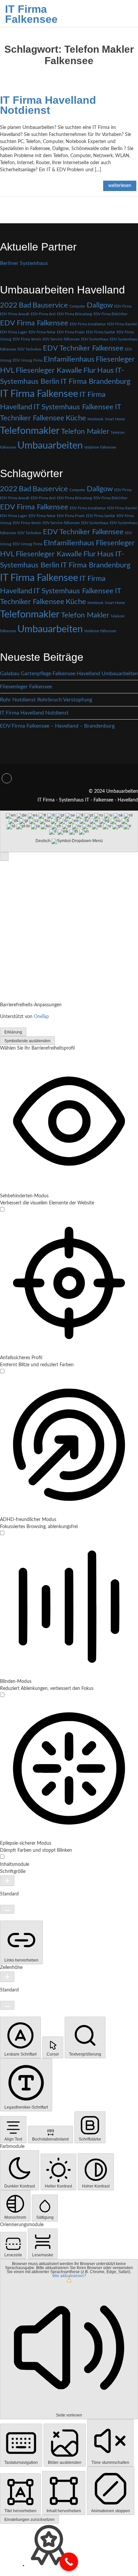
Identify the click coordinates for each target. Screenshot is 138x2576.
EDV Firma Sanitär (101, 332)
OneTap (41, 1017)
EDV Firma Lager (14, 332)
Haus (106, 370)
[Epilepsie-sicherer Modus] (2, 1857)
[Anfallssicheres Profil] (2, 1372)
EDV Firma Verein (27, 339)
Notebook (95, 419)
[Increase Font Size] (7, 1881)
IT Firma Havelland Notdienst (48, 105)
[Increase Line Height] (7, 1977)
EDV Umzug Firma (27, 360)
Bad (25, 305)
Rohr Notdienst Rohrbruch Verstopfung (46, 700)
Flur (90, 370)
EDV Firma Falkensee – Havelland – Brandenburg (57, 726)
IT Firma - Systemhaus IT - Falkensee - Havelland (88, 800)
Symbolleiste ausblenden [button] (27, 1041)
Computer (77, 306)
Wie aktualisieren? (69, 2276)
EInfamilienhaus (69, 359)
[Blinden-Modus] (2, 1696)
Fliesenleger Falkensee (26, 687)
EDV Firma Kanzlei (122, 324)
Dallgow (100, 305)
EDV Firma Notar (42, 332)
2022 (9, 305)
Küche (76, 418)
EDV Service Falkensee (61, 339)
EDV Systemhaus (95, 339)
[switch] (2, 1209)
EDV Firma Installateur (88, 324)
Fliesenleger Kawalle (49, 370)
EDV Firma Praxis (71, 332)
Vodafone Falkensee (100, 447)
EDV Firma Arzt (43, 314)
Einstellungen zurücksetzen (29, 2520)
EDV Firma (123, 306)
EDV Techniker (29, 349)
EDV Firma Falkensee (34, 323)
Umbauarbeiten (50, 446)
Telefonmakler (30, 431)
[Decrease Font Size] (7, 1909)
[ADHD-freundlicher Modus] (2, 1534)
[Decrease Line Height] (7, 2005)
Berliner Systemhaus (24, 263)
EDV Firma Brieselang (75, 314)
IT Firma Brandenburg (95, 381)
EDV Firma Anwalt (15, 314)
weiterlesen (120, 186)
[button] (4, 857)
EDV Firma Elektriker (111, 314)
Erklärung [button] (13, 1032)
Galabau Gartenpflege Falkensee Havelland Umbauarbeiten (69, 674)
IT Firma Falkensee (31, 14)
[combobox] (69, 831)
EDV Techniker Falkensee (83, 348)
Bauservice (50, 305)
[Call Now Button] (69, 2562)
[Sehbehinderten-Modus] (2, 1210)
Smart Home (115, 419)
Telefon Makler (85, 431)
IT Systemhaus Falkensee (74, 407)
